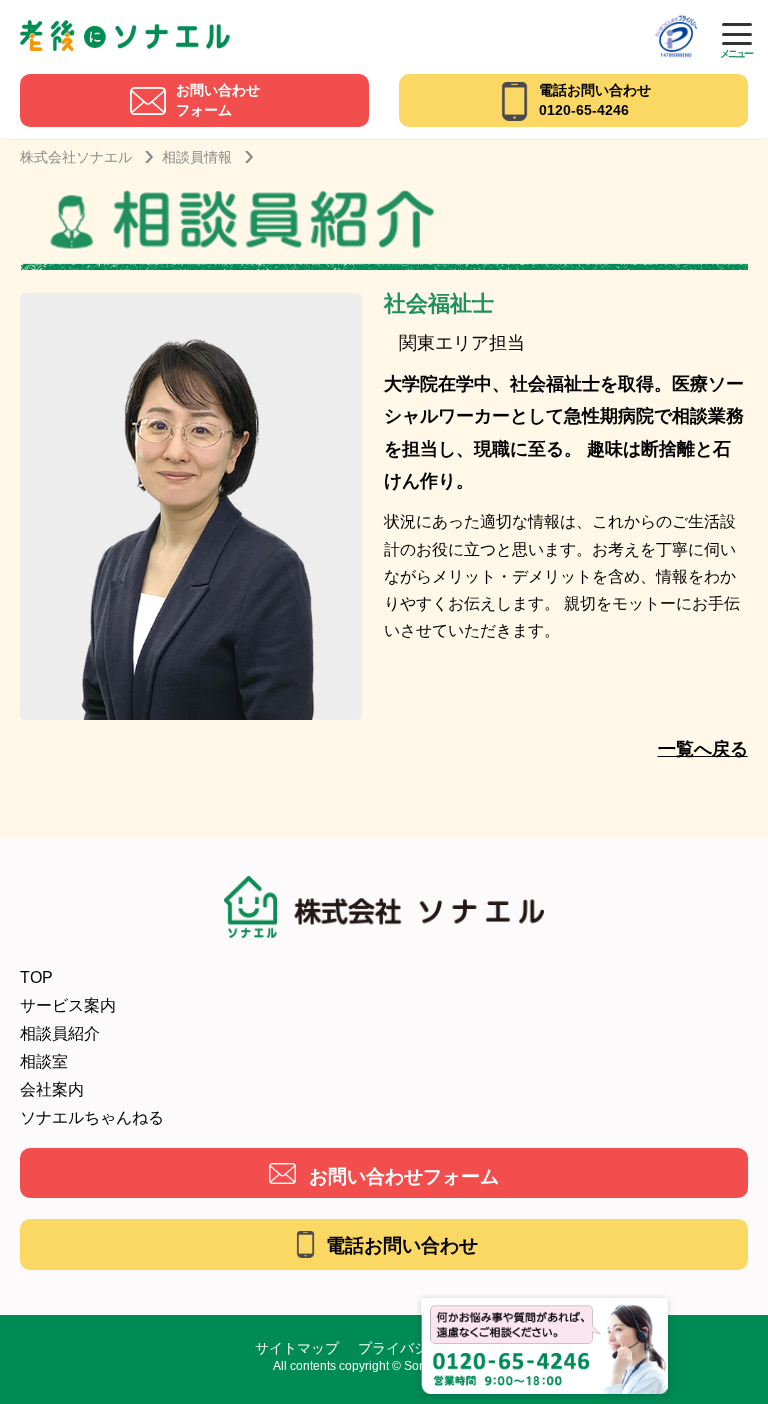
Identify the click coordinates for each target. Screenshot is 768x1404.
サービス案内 (68, 1005)
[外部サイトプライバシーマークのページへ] (676, 21)
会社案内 (52, 1089)
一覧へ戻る (703, 749)
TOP (36, 977)
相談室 (44, 1061)
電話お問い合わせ (402, 1245)
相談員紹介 (60, 1033)
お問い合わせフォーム (404, 1176)
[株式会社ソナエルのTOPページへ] (125, 27)
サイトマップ (297, 1348)
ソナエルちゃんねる (92, 1117)
